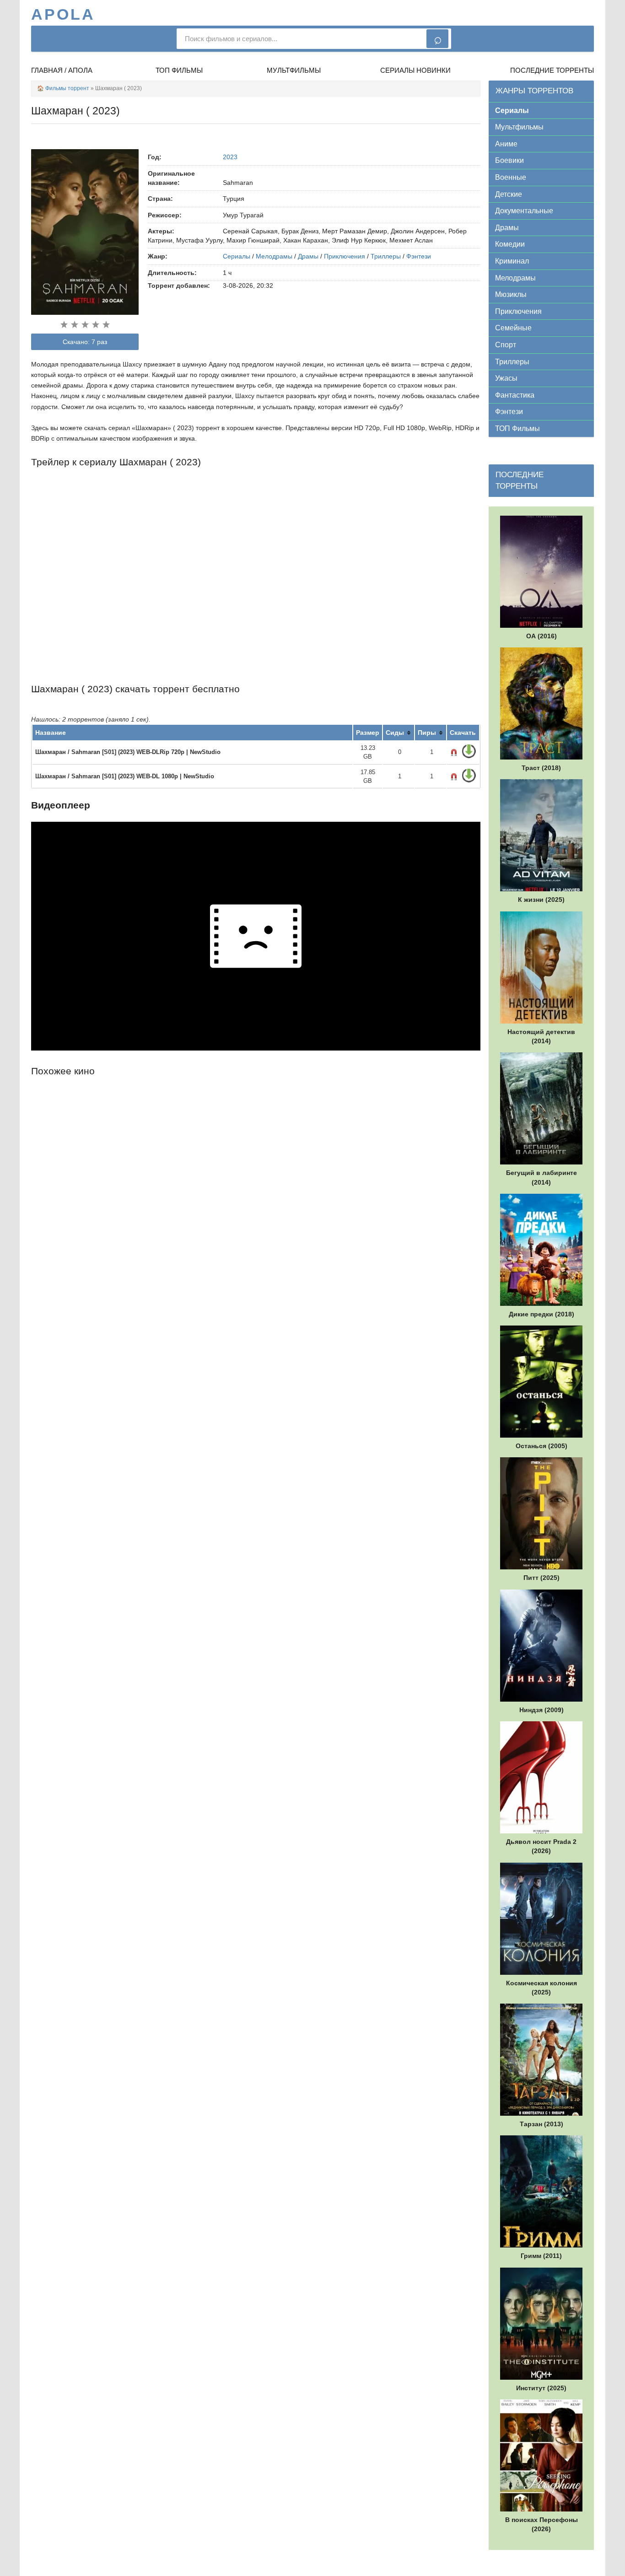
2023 (230, 157)
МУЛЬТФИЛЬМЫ (294, 70)
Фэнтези (419, 256)
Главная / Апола (62, 70)
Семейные (513, 328)
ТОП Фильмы (517, 428)
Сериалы (237, 256)
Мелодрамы (274, 256)
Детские (509, 194)
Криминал (512, 261)
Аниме (506, 144)
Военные (511, 177)
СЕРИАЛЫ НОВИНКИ (415, 70)
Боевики (509, 160)
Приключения (345, 256)
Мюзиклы (511, 294)
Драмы (308, 256)
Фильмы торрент (67, 88)
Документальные (524, 211)
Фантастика (515, 395)
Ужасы (506, 378)
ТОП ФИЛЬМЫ (179, 70)
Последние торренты (552, 70)
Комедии (510, 244)
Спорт (506, 345)
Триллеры (386, 256)
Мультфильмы (519, 127)
